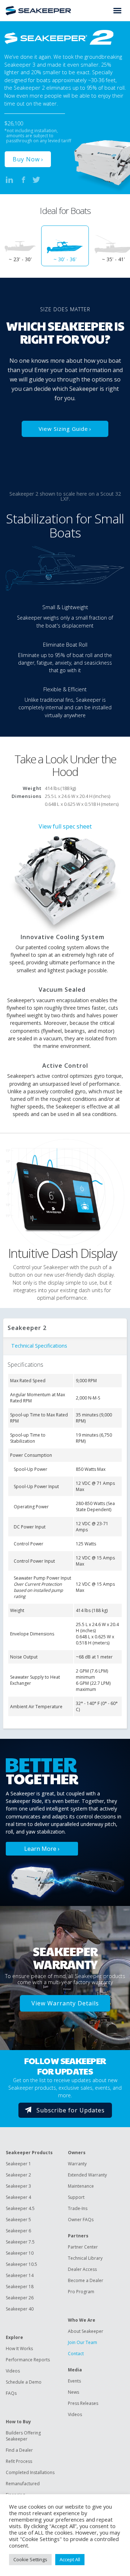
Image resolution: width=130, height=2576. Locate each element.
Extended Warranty (87, 2175)
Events (74, 2381)
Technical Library (85, 2258)
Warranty (77, 2164)
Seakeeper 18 (20, 2287)
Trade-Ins (78, 2208)
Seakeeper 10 (20, 2253)
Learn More (40, 1849)
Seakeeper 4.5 (20, 2208)
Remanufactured (23, 2484)
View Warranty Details (65, 2003)
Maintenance (81, 2186)
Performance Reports (28, 2360)
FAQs (11, 2393)
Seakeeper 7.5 (20, 2242)
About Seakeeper (86, 2331)
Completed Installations (30, 2472)
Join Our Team (83, 2342)
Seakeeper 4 (18, 2197)
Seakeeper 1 (18, 2164)
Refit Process (19, 2461)
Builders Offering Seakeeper (23, 2436)
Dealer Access (82, 2269)
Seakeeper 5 (18, 2220)
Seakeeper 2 (18, 2175)
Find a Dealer (19, 2450)
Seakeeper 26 (20, 2298)
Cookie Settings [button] (30, 2559)
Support (76, 2197)
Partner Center (83, 2247)
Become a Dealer (86, 2280)
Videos (13, 2371)
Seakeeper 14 (20, 2275)
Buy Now (26, 159)
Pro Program (81, 2292)
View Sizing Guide (63, 429)
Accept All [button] (70, 2559)
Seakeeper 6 (18, 2231)
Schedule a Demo (24, 2382)
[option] (65, 246)
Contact (76, 2354)
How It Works (19, 2349)
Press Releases (83, 2403)
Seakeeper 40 (20, 2309)
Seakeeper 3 (18, 2186)
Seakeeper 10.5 (21, 2264)
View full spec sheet (65, 826)
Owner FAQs (81, 2220)
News (73, 2392)
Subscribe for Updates (71, 2110)
